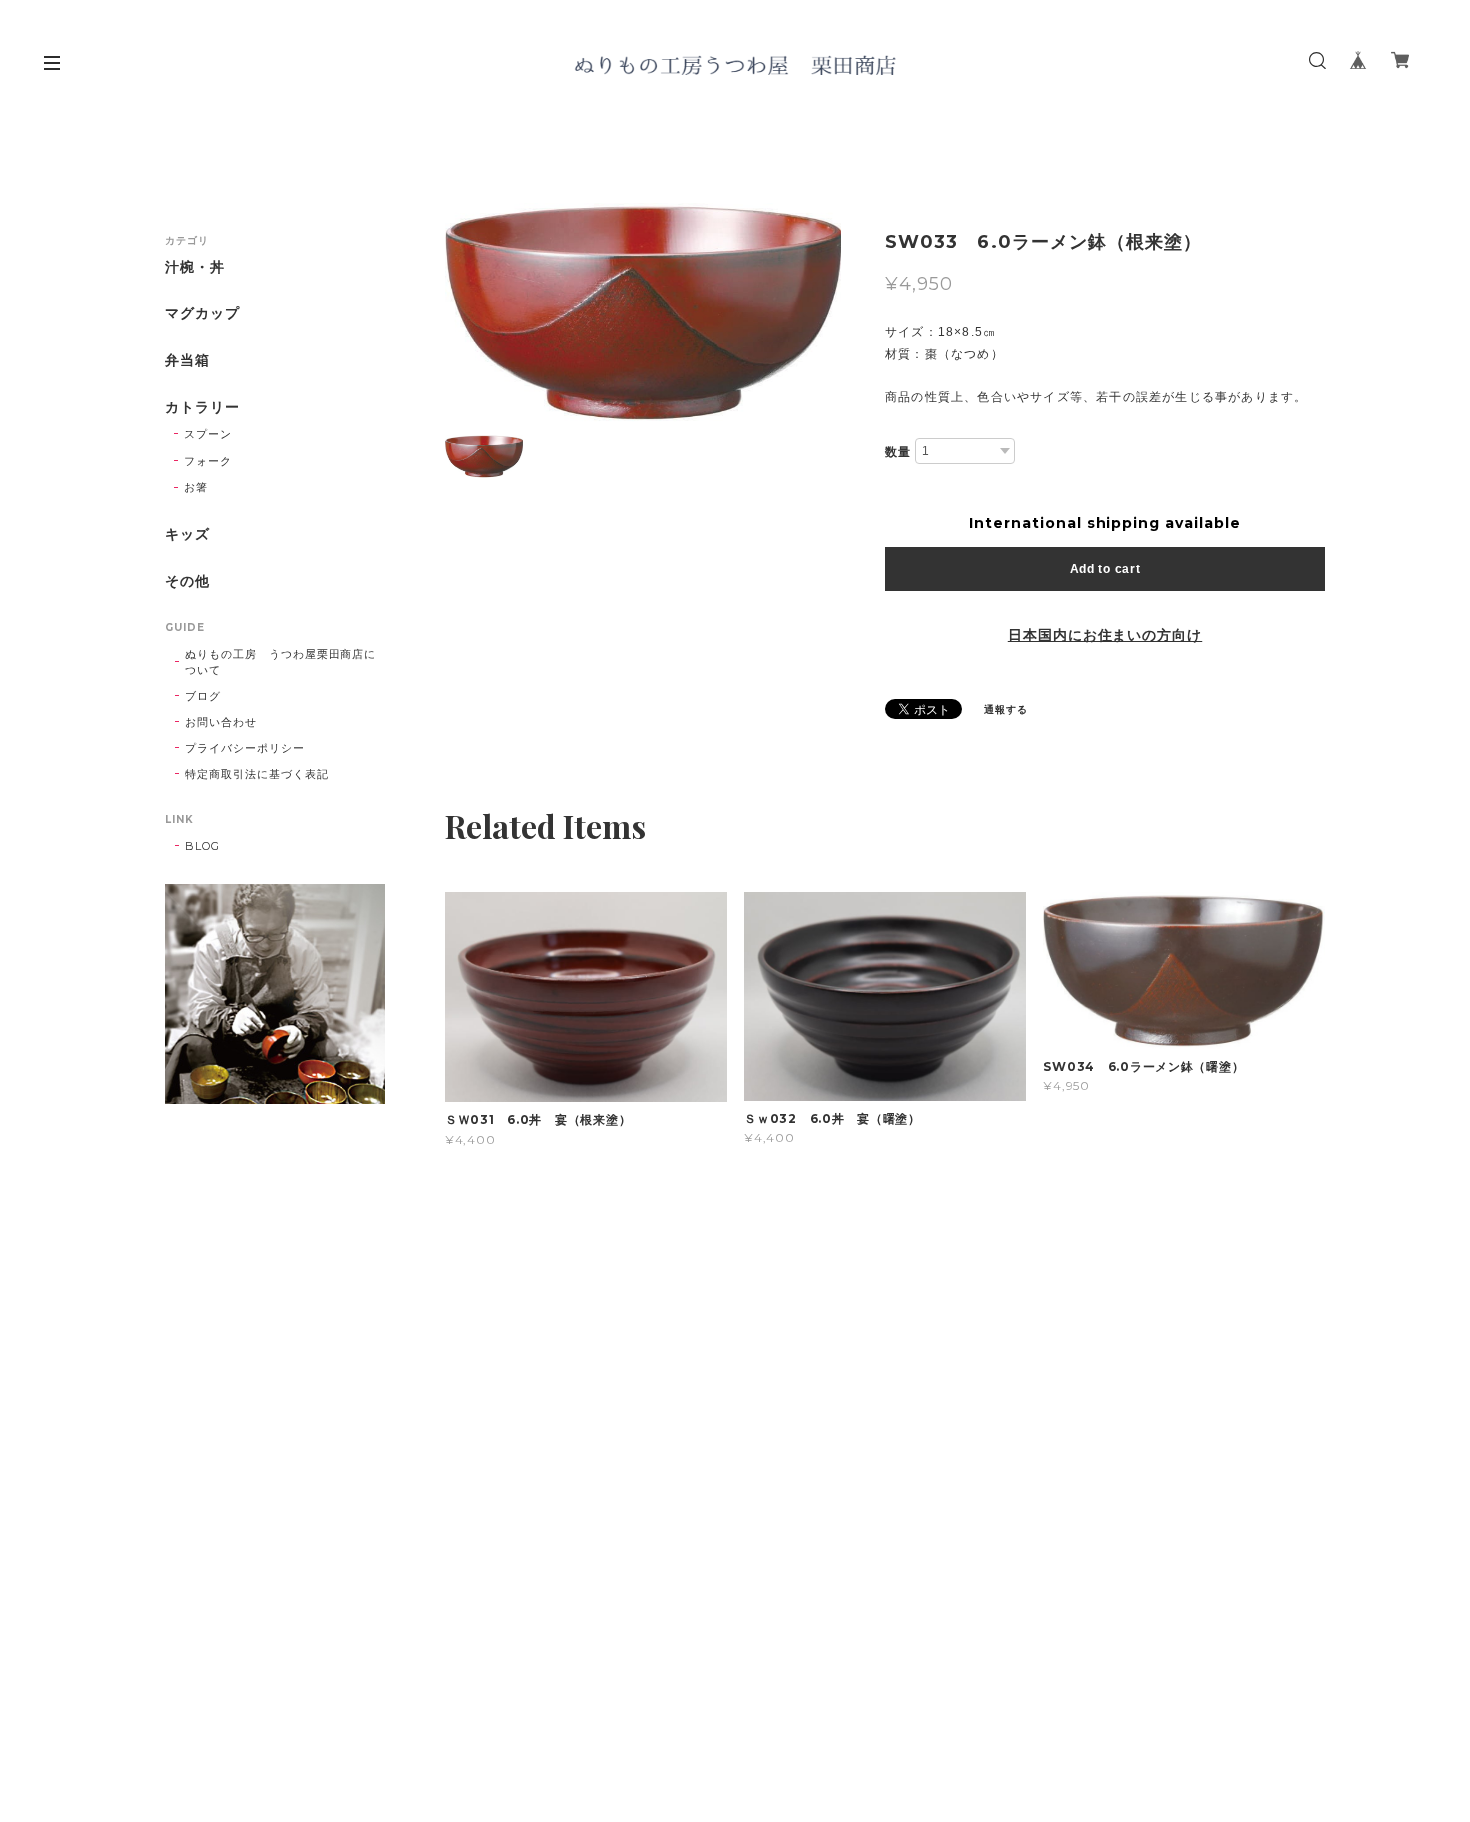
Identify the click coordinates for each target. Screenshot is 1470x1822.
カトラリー (202, 407)
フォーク (208, 461)
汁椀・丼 (195, 267)
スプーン (208, 434)
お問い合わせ (221, 722)
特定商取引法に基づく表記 (257, 774)
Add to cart (1105, 569)
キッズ (187, 534)
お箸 (196, 487)
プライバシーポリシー (245, 748)
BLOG (202, 846)
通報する (1006, 709)
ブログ (203, 696)
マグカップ (202, 313)
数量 (898, 452)
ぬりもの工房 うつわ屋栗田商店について (280, 662)
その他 (187, 581)
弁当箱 (187, 360)
